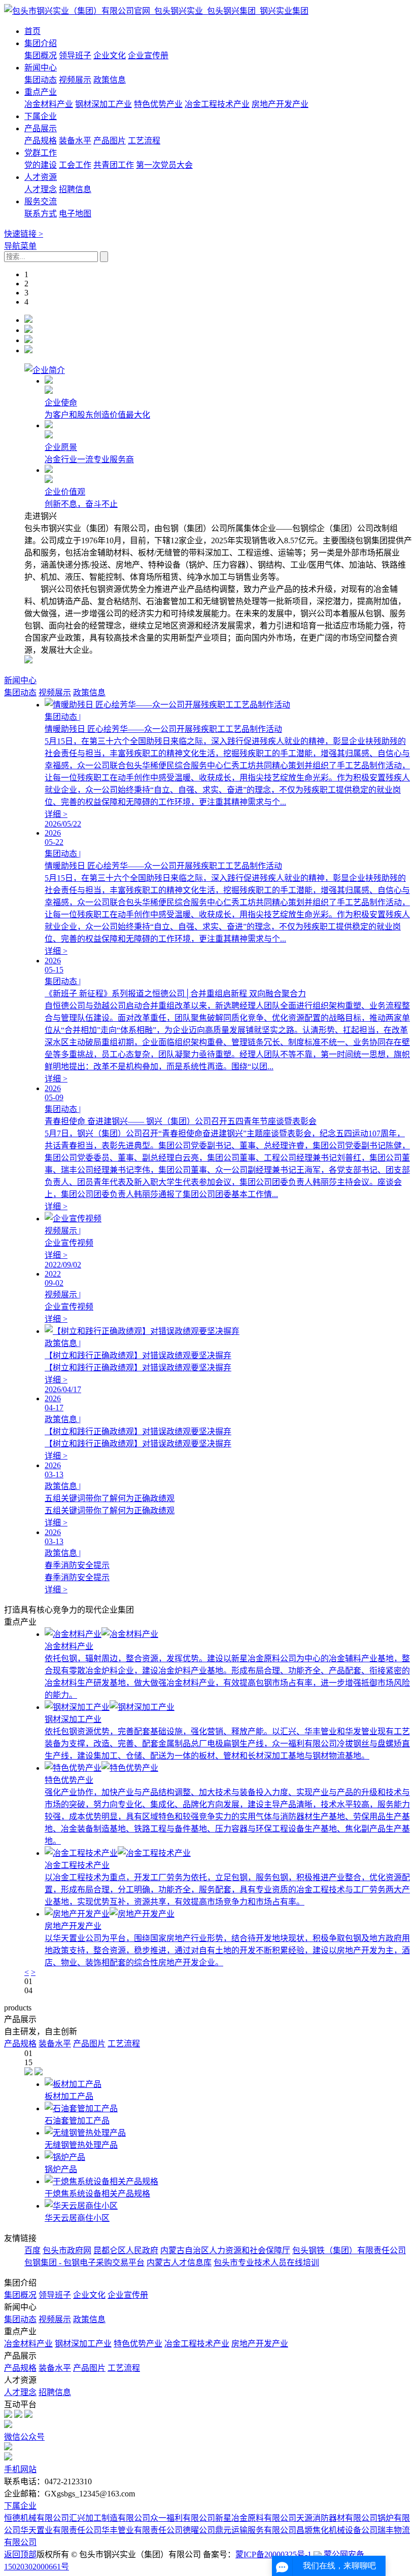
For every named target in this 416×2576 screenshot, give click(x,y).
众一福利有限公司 (183, 2518)
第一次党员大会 (164, 165)
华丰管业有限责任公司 (142, 2530)
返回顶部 (20, 2554)
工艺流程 (144, 141)
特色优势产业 (158, 104)
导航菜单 (20, 246)
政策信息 (110, 80)
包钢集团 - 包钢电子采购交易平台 (84, 2263)
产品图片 (110, 141)
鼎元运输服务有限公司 (256, 2530)
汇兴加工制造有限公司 (110, 2518)
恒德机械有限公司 (37, 2518)
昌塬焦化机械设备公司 (337, 2530)
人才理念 (41, 189)
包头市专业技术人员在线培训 (266, 2263)
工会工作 (75, 165)
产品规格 (41, 141)
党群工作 (41, 153)
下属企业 (41, 116)
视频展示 (75, 80)
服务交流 (41, 201)
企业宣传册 (148, 55)
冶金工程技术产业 (217, 104)
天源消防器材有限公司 (337, 2518)
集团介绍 (41, 43)
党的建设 (41, 165)
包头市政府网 (67, 2250)
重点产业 (41, 92)
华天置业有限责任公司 (61, 2530)
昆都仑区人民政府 (126, 2250)
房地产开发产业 (280, 104)
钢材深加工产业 (103, 104)
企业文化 (110, 55)
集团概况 (41, 55)
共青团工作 (114, 165)
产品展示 (41, 128)
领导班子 (75, 55)
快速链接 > (24, 234)
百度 (32, 2250)
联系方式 (41, 214)
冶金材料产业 (49, 104)
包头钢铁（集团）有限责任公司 (349, 2250)
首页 (32, 31)
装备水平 (75, 141)
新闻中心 (41, 68)
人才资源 (41, 177)
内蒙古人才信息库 (179, 2263)
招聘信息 (75, 189)
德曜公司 (199, 2530)
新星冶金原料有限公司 (256, 2518)
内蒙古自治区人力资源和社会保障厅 (225, 2250)
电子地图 (75, 214)
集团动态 (41, 80)
